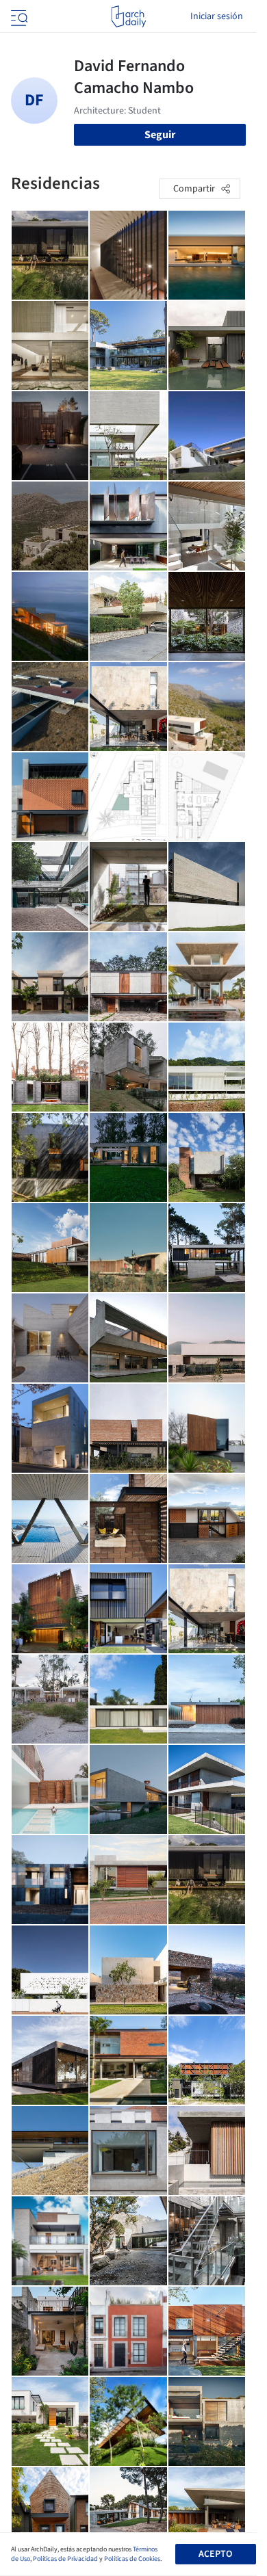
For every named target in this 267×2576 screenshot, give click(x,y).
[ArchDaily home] (128, 16)
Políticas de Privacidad (65, 2559)
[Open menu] (18, 16)
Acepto (215, 2554)
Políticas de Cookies (132, 2559)
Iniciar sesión (217, 16)
